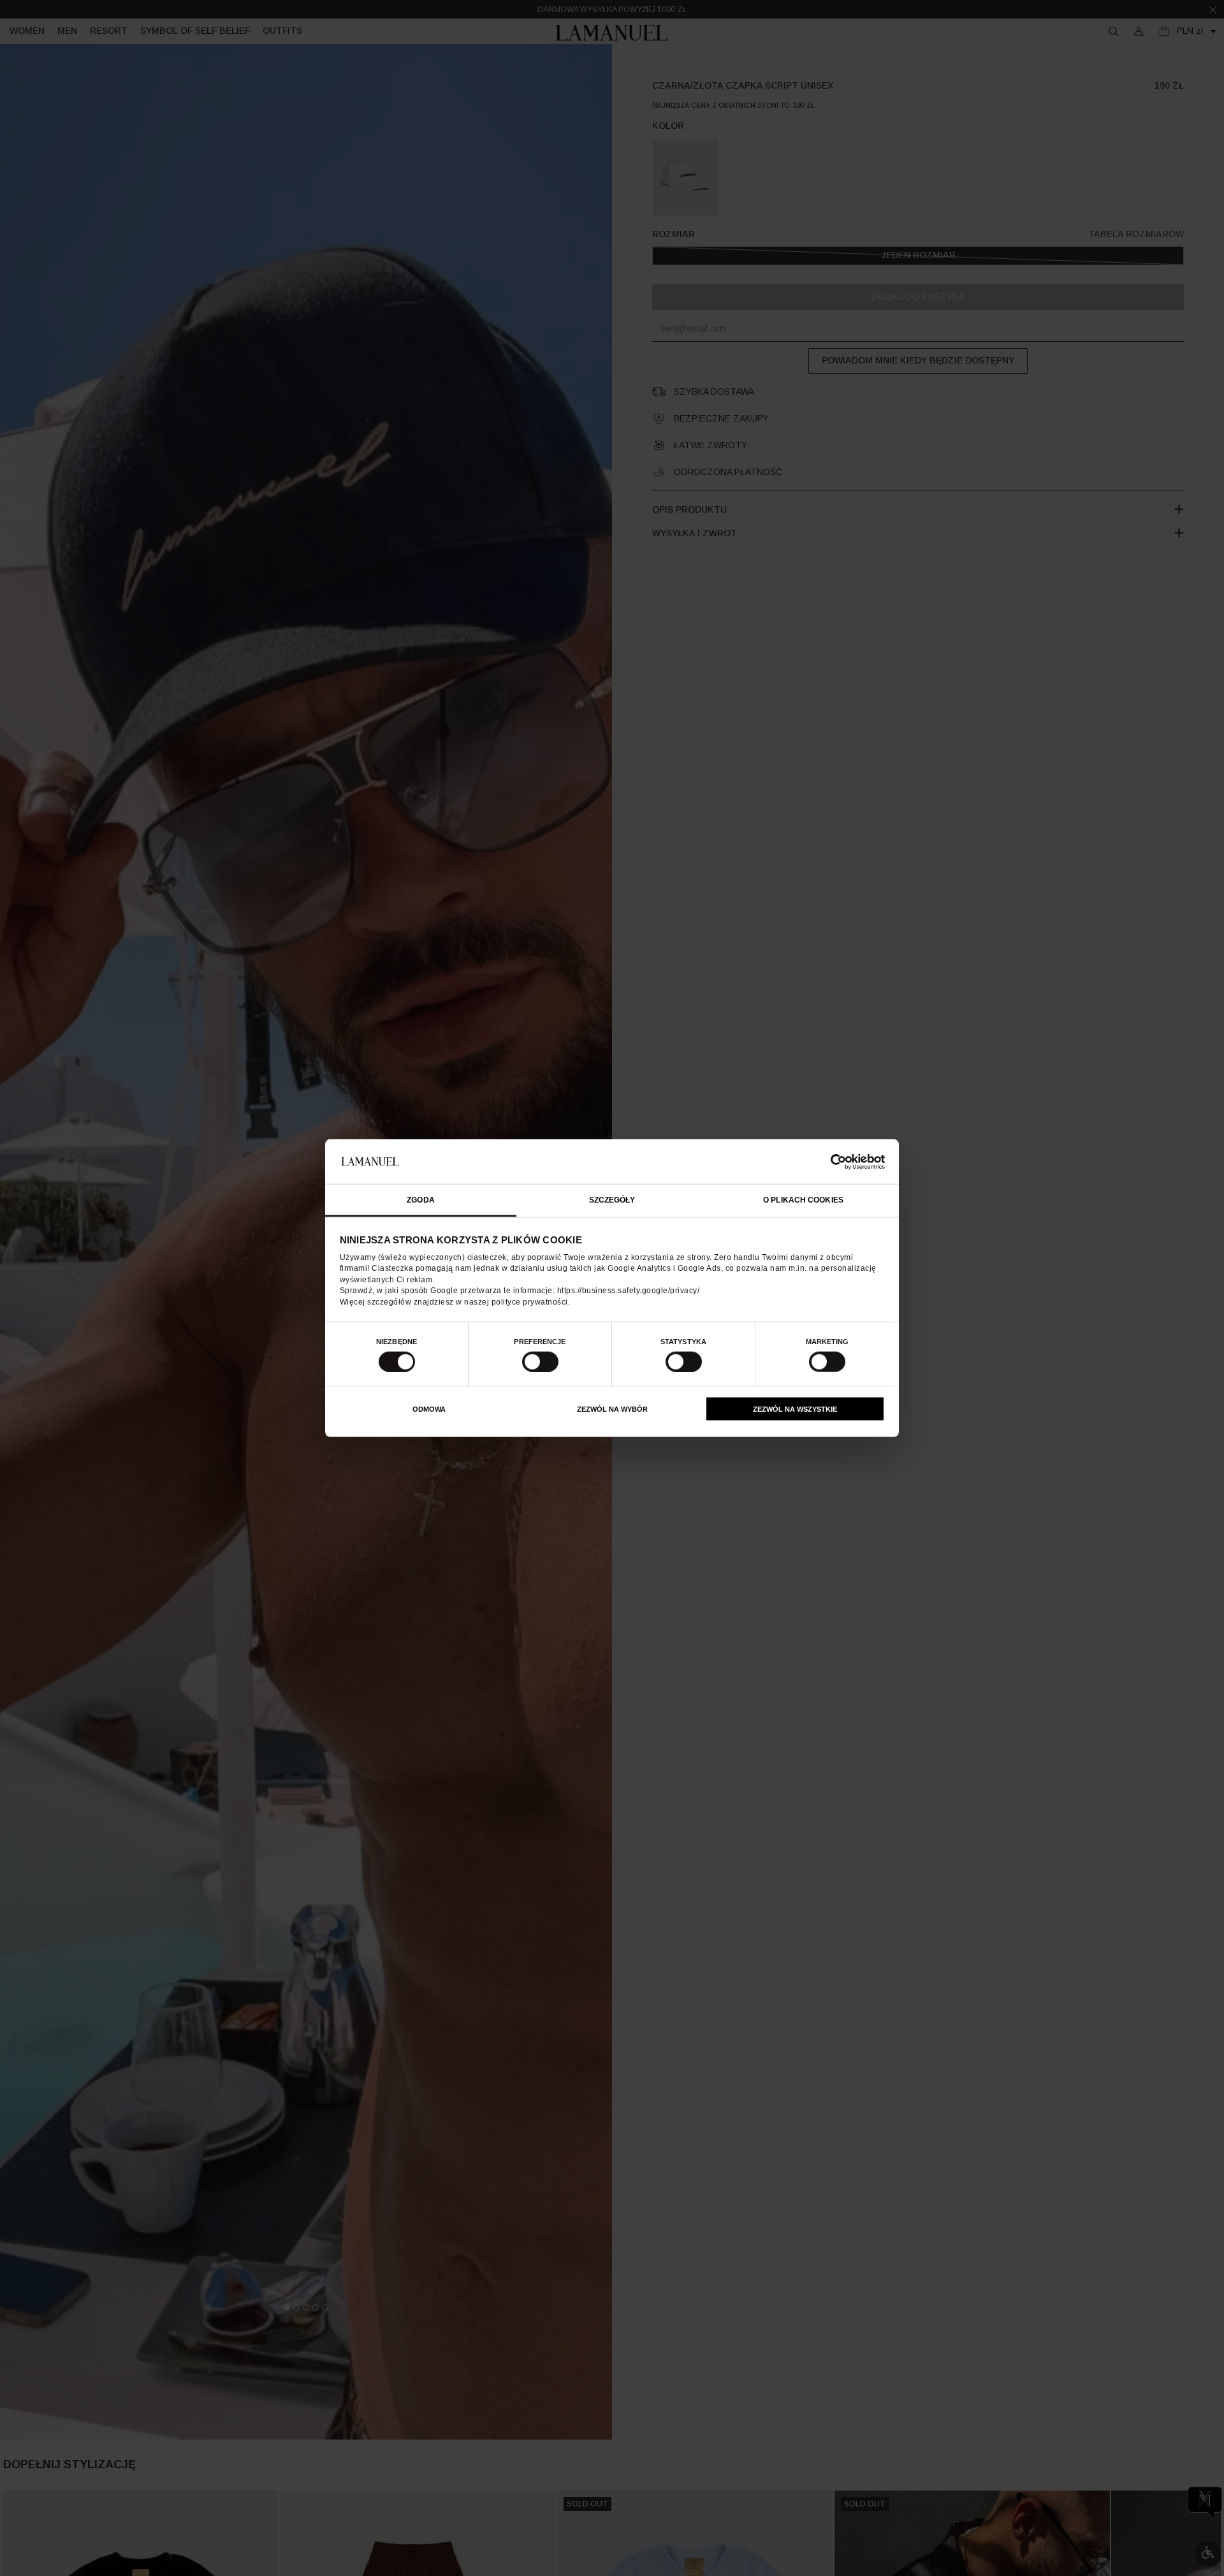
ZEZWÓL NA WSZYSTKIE (795, 1409)
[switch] (540, 1361)
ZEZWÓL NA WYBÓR (612, 1409)
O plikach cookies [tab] (803, 1200)
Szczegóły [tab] (612, 1200)
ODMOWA (429, 1409)
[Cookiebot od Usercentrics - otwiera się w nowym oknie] (829, 1161)
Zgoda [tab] (421, 1200)
